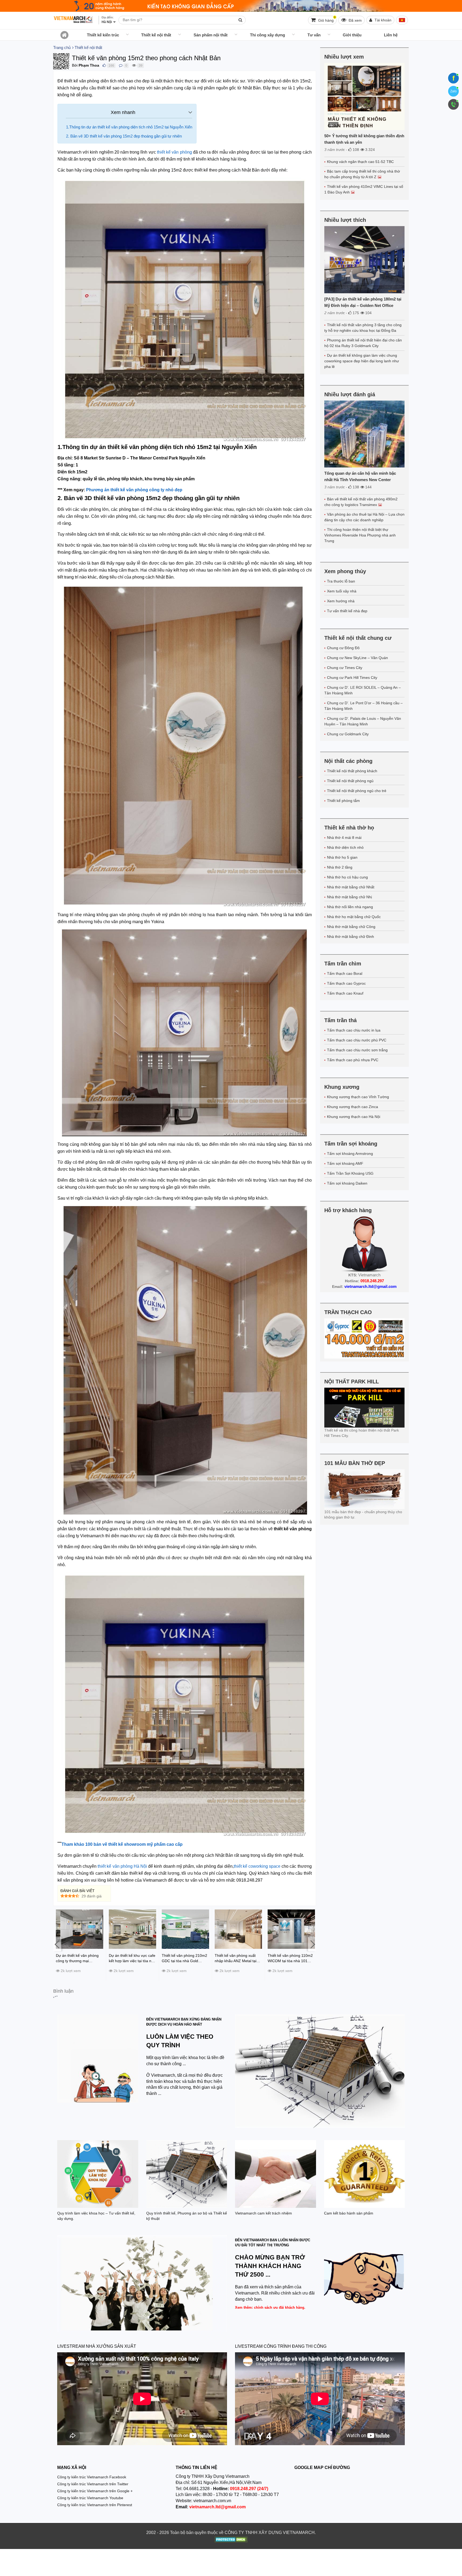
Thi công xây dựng (267, 35)
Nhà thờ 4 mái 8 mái (344, 838)
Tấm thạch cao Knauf (345, 993)
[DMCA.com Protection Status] (231, 2540)
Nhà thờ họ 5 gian (342, 857)
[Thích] (104, 65)
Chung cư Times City (345, 668)
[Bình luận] (121, 65)
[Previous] (57, 1944)
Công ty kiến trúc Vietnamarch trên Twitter (93, 2484)
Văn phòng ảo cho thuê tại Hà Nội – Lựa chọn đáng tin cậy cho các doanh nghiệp (364, 517)
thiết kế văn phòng (174, 152)
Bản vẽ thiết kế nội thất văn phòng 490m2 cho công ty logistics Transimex (361, 502)
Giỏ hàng (326, 19)
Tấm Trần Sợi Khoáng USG (350, 1173)
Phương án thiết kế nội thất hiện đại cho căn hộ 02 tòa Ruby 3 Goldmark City (363, 343)
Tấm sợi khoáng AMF (345, 1163)
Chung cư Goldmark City (348, 734)
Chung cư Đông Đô (343, 648)
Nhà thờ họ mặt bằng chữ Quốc (354, 917)
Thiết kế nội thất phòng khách (352, 771)
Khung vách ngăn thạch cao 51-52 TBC (360, 162)
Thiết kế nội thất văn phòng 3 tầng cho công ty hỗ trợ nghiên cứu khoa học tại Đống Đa (363, 328)
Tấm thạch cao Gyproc (346, 983)
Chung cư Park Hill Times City (352, 678)
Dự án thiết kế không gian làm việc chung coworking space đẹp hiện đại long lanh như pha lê (362, 361)
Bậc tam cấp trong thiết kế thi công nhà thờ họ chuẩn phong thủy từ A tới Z (362, 174)
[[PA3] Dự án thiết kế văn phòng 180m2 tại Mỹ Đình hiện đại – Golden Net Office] (365, 260)
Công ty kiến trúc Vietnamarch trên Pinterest (95, 2505)
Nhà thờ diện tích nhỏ (345, 847)
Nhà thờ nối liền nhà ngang (350, 907)
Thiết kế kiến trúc (103, 35)
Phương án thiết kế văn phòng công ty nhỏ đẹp (134, 490)
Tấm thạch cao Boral (345, 973)
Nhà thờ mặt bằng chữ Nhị (349, 897)
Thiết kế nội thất (156, 35)
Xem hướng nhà (341, 601)
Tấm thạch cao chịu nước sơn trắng (357, 1050)
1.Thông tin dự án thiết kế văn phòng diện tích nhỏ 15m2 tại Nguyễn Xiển (129, 127)
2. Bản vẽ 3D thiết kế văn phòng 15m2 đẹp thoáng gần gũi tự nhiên (124, 136)
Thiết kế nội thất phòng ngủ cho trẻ (357, 791)
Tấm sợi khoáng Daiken (347, 1183)
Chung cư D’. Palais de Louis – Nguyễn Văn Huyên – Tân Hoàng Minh (363, 721)
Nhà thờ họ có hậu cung (347, 877)
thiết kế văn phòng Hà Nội (122, 1866)
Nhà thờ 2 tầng (340, 867)
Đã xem (355, 20)
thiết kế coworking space (257, 1866)
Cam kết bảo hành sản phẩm (349, 2213)
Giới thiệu (352, 35)
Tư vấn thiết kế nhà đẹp (347, 611)
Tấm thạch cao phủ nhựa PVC (353, 1060)
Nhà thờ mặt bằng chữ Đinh (351, 937)
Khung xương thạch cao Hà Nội (354, 1117)
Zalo (453, 91)
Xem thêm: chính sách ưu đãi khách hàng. (270, 2307)
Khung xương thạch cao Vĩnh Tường (358, 1097)
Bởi (75, 65)
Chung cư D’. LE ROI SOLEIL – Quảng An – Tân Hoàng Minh (363, 690)
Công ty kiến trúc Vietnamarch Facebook (92, 2477)
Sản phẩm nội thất (211, 35)
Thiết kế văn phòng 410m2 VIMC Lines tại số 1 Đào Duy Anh (364, 189)
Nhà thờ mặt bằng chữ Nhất (351, 887)
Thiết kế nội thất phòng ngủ (350, 781)
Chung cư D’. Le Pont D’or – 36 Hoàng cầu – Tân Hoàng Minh (363, 706)
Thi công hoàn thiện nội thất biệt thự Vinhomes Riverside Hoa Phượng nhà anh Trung (360, 535)
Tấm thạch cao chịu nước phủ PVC (357, 1040)
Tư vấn (314, 35)
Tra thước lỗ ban (341, 581)
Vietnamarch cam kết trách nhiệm (263, 2213)
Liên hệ (391, 35)
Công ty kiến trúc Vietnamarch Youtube (90, 2498)
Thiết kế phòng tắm (343, 801)
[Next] (312, 1944)
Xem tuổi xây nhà (342, 591)
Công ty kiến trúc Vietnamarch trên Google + (95, 2491)
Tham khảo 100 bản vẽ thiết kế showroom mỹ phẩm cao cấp (123, 1844)
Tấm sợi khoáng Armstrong (350, 1154)
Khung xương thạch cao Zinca (353, 1107)
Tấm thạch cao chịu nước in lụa (354, 1030)
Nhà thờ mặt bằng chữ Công (351, 927)
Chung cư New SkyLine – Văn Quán (357, 658)
